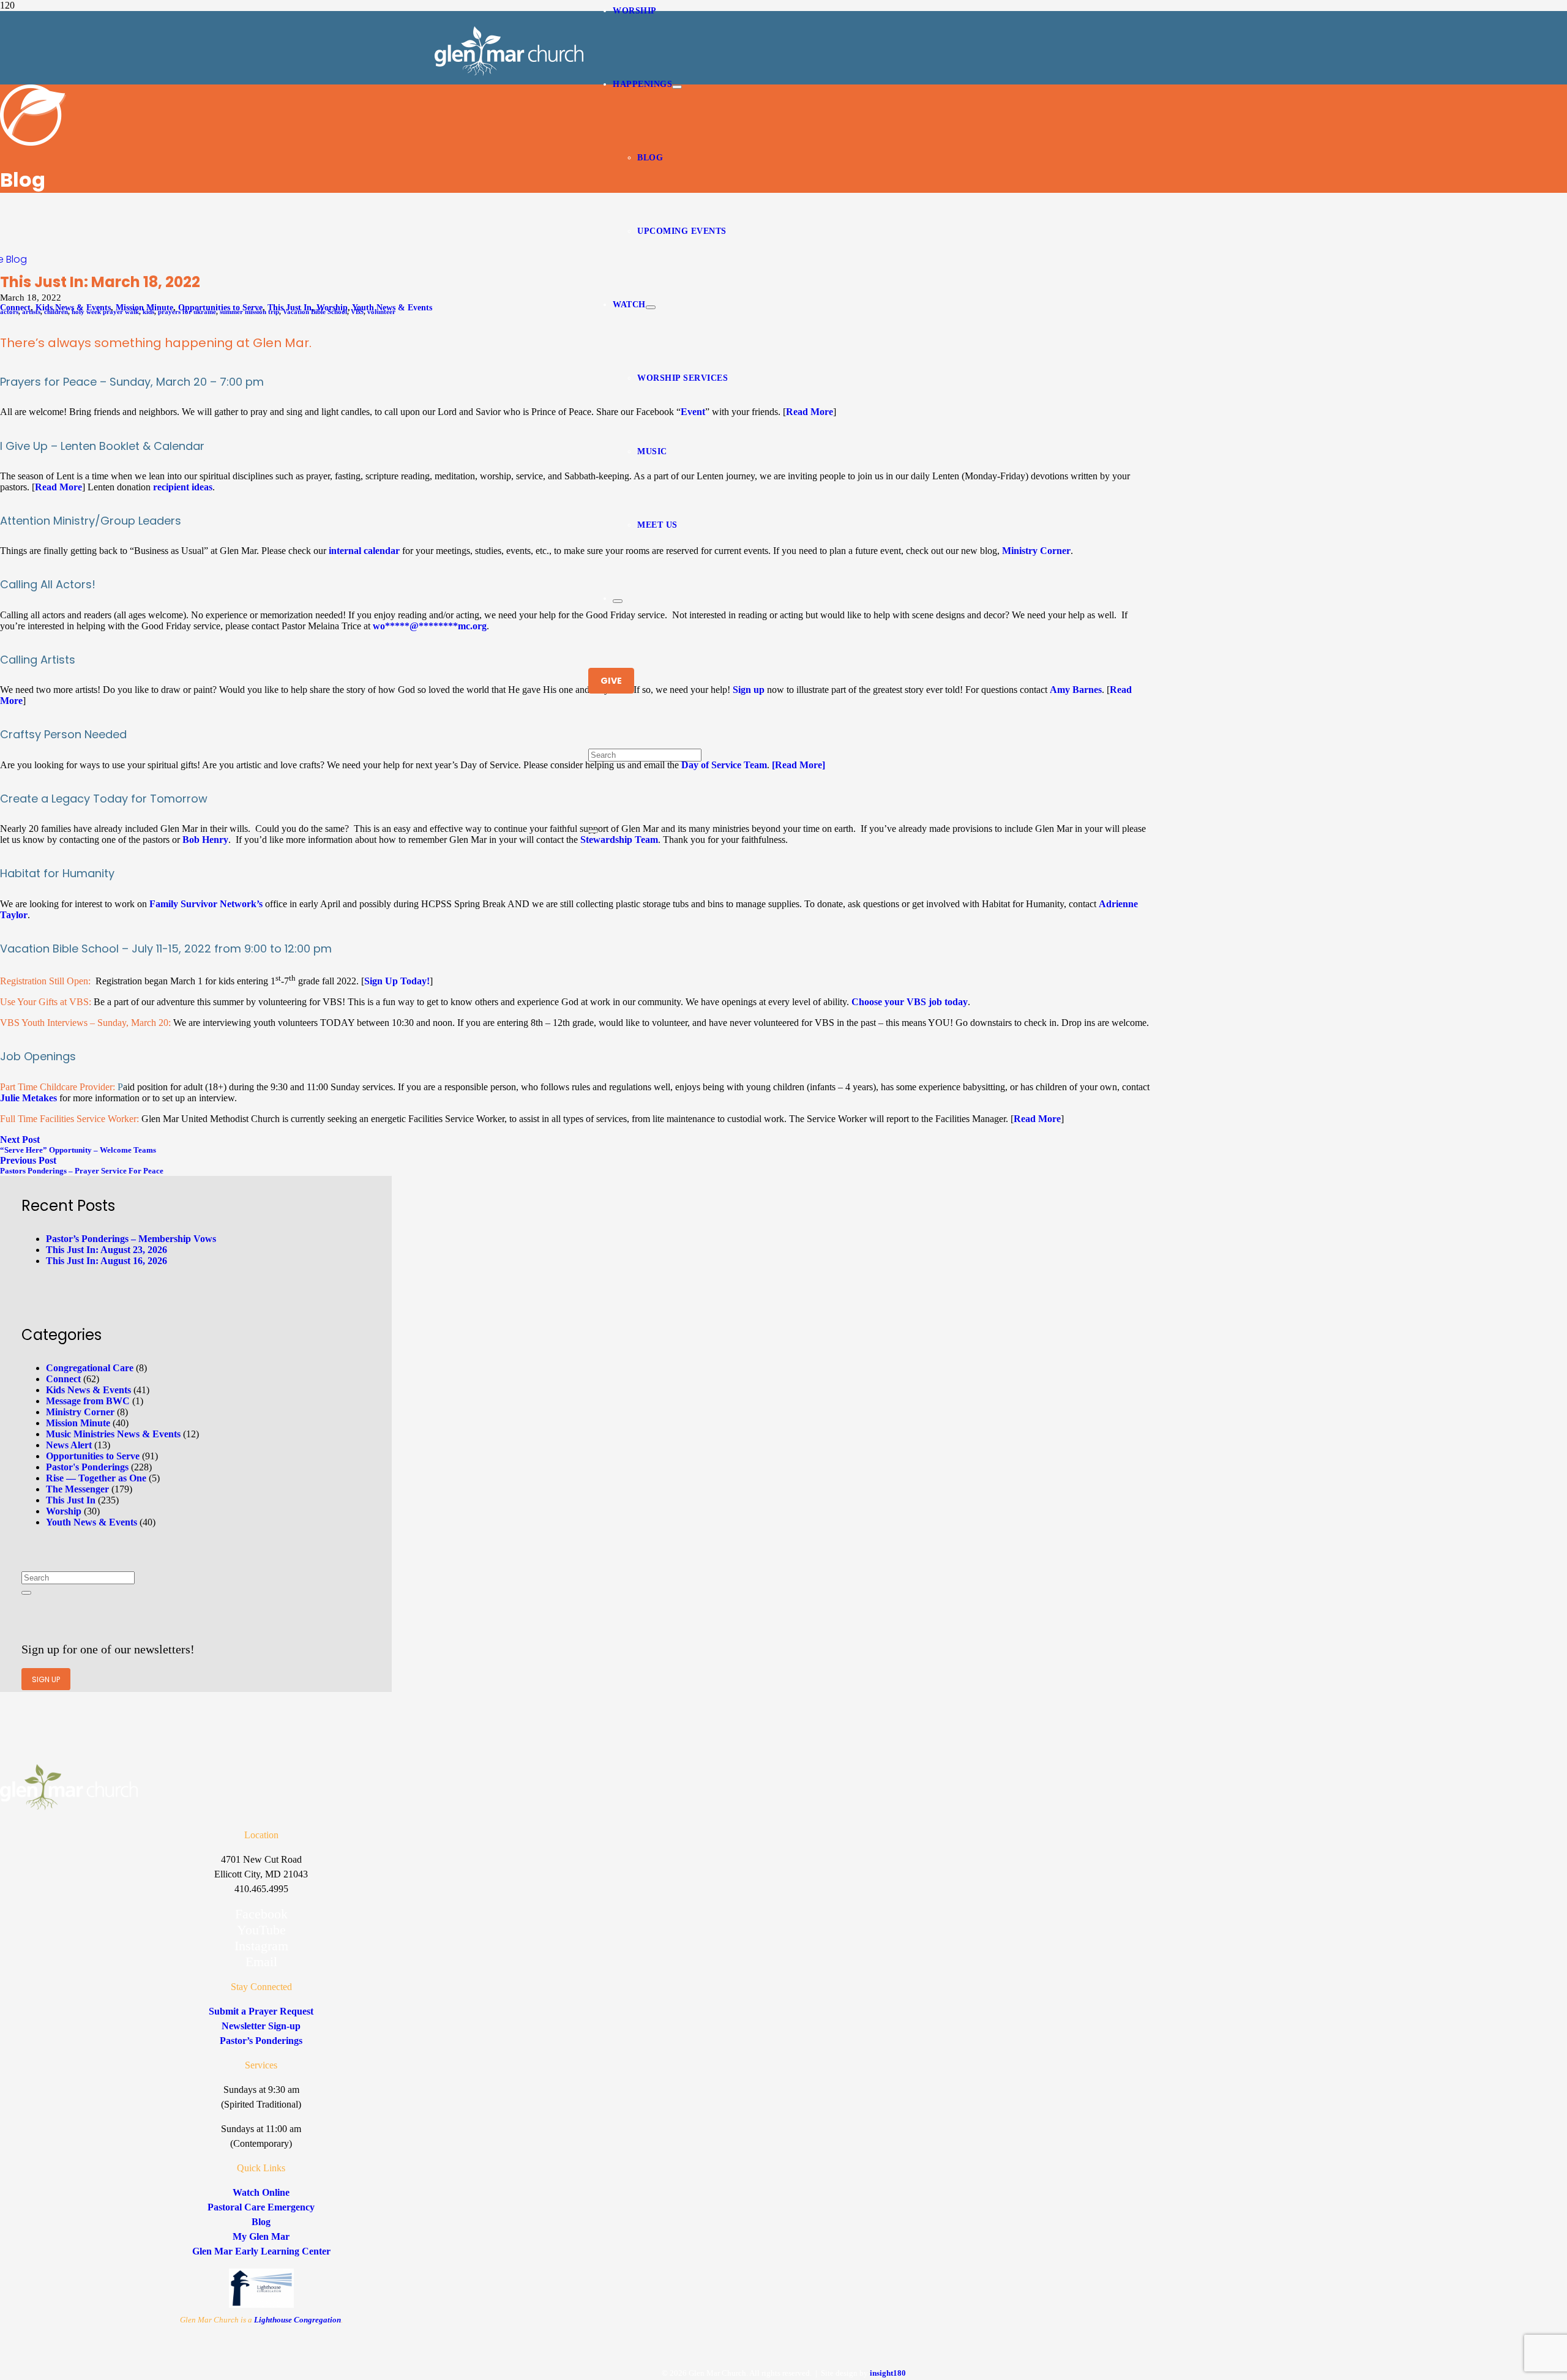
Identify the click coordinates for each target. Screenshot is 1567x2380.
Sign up (749, 690)
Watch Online (261, 2192)
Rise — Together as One (96, 1478)
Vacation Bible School (315, 312)
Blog (17, 259)
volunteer (381, 312)
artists (31, 312)
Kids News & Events (88, 1390)
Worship (64, 1511)
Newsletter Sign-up (261, 2026)
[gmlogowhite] (509, 73)
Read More (810, 412)
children (56, 312)
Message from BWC (88, 1401)
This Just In (71, 1500)
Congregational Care (90, 1368)
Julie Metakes (28, 1098)
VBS (357, 312)
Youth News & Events (92, 1522)
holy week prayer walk (105, 312)
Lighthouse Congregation (297, 2320)
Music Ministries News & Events (113, 1434)
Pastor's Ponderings (87, 1467)
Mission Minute (78, 1423)
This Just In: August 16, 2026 (107, 1261)
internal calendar (364, 551)
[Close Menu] (618, 601)
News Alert (69, 1445)
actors (9, 312)
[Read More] (798, 765)
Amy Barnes (1076, 690)
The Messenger (77, 1489)
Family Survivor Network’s (206, 904)
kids (148, 312)
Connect (63, 1379)
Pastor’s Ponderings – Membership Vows (131, 1239)
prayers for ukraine (187, 312)
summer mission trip (249, 312)
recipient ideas (183, 487)
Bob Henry (205, 840)
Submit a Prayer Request (261, 2011)
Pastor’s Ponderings (261, 2041)
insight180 (888, 2373)
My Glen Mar (261, 2236)
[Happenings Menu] (677, 87)
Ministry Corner (1036, 551)
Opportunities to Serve (93, 1456)
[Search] (26, 1593)
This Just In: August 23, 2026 (107, 1250)
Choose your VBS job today (910, 1002)
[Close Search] (593, 831)
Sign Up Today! (397, 981)
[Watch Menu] (651, 307)
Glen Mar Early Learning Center (261, 2251)
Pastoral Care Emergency (261, 2207)
